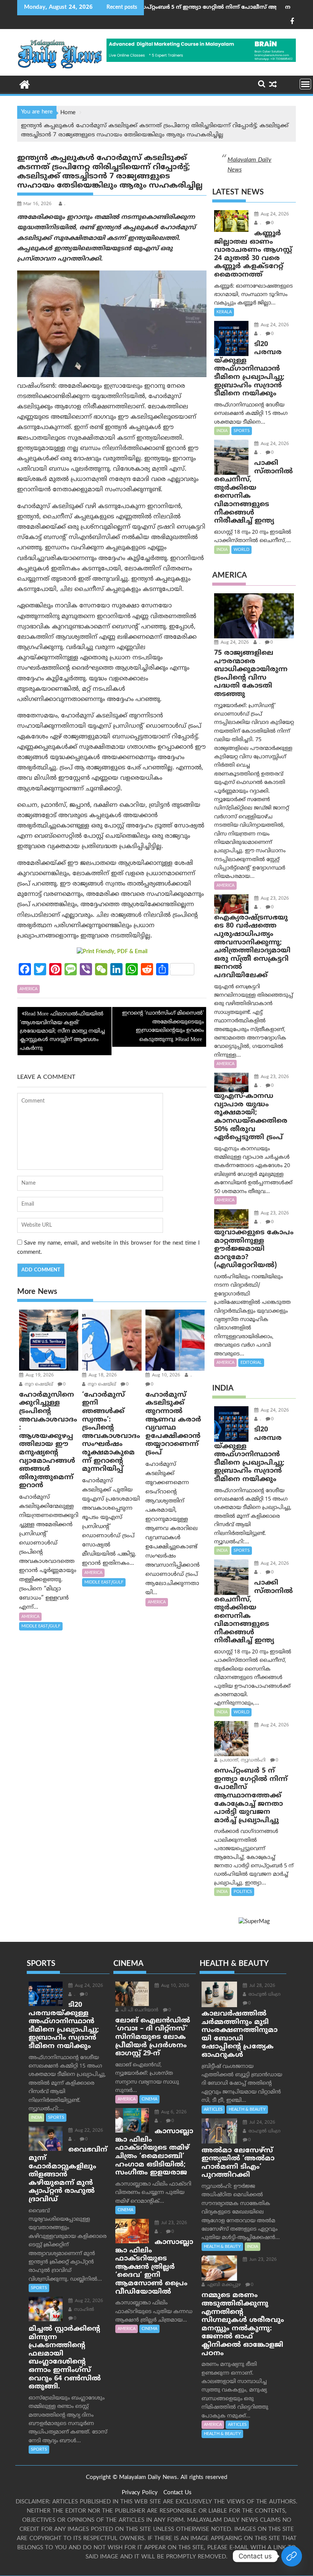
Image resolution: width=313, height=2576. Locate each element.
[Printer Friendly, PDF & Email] (112, 952)
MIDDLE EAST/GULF (41, 1626)
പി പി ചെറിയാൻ (139, 2010)
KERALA (224, 312)
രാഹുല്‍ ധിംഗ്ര (264, 1995)
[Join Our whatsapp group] (292, 2556)
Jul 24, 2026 (261, 2123)
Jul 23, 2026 (173, 2223)
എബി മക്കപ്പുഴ (223, 2285)
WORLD (241, 550)
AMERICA (28, 989)
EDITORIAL (251, 1363)
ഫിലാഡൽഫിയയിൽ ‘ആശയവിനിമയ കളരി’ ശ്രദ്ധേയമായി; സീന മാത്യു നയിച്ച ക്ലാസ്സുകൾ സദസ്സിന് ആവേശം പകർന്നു (62, 1031)
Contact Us (177, 2493)
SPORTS (242, 431)
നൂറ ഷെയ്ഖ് (38, 1385)
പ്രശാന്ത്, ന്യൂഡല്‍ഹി (242, 1761)
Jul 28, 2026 (261, 1986)
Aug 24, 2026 (274, 215)
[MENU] (305, 84)
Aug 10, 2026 (165, 1375)
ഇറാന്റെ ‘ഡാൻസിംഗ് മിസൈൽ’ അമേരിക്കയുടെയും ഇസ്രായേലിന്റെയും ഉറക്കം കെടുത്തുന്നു (163, 1027)
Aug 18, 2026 (102, 1375)
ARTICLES (213, 2110)
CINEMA (149, 2099)
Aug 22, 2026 (88, 2131)
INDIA (222, 431)
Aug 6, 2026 (173, 2112)
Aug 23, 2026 (274, 899)
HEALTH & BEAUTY (247, 2110)
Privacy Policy (140, 2493)
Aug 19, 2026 (39, 1375)
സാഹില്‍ (83, 2310)
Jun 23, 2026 (262, 2260)
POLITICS (243, 1892)
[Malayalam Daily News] (25, 84)
